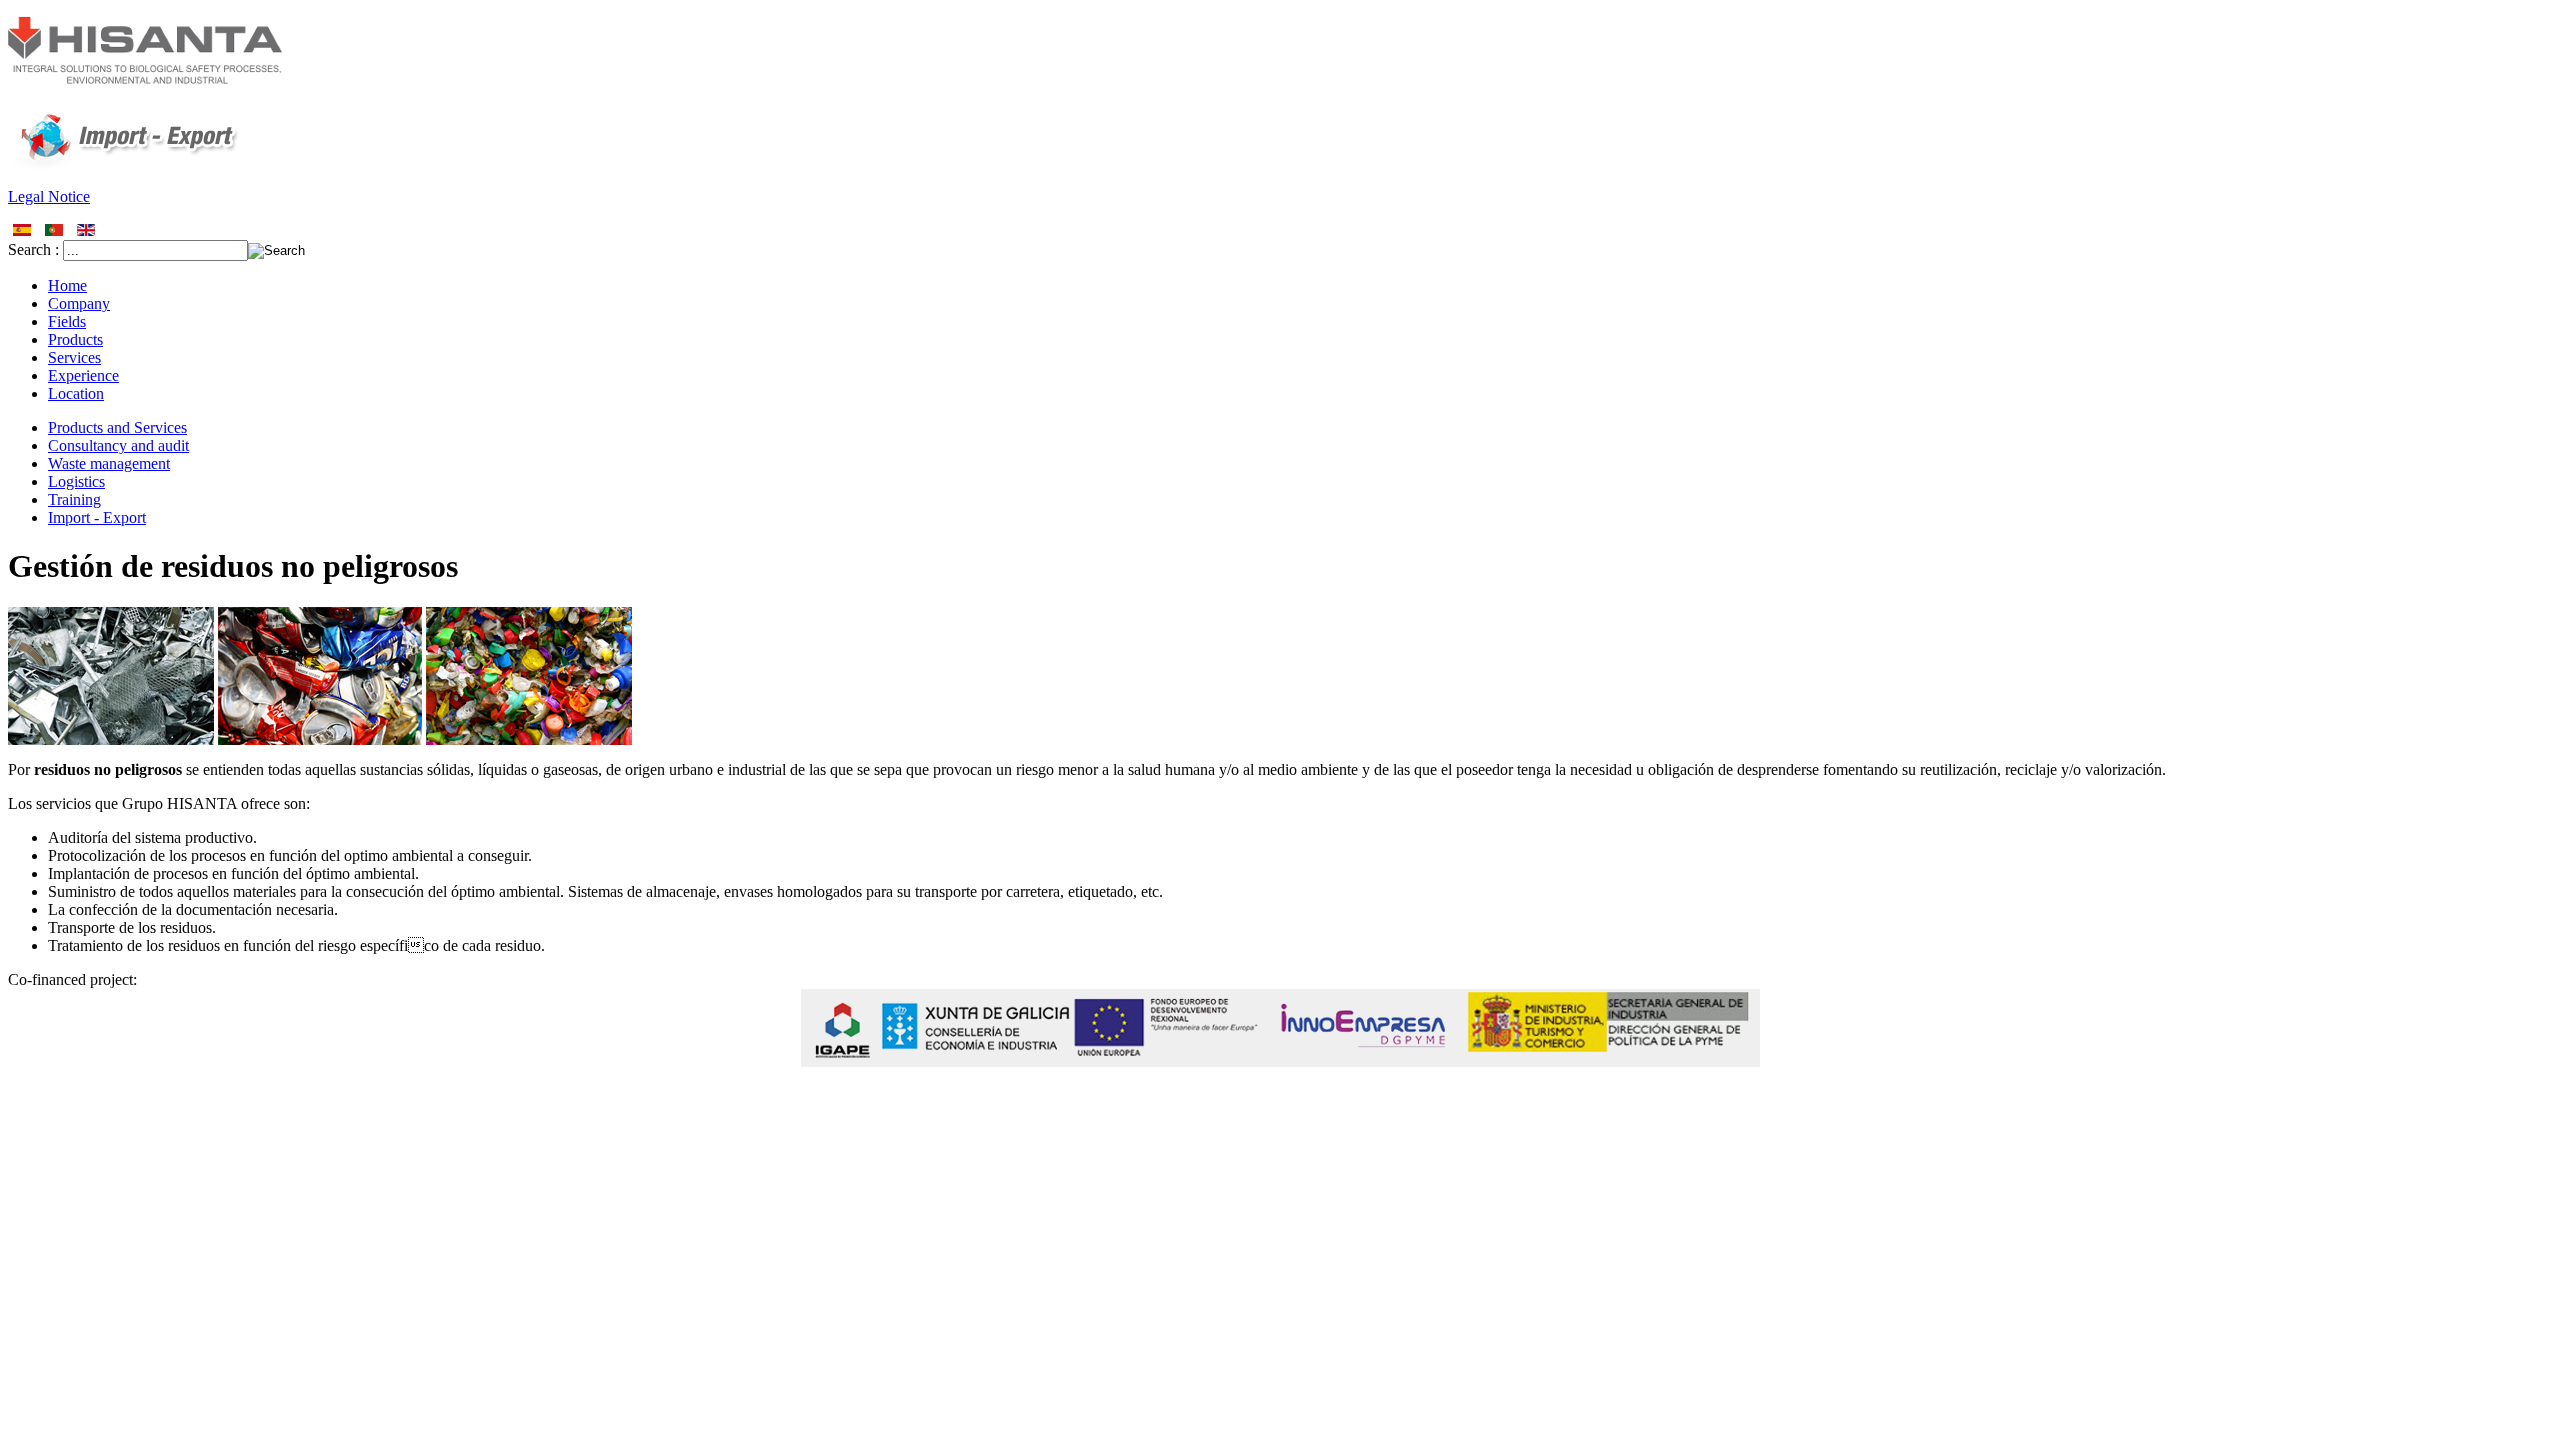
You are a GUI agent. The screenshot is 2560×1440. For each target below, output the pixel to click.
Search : (35, 249)
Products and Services (117, 427)
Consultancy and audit (118, 445)
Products (75, 339)
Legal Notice (49, 196)
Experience (83, 375)
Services (74, 357)
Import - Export (97, 517)
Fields (67, 321)
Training (74, 499)
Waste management (109, 463)
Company (79, 303)
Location (76, 393)
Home (67, 285)
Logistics (76, 481)
